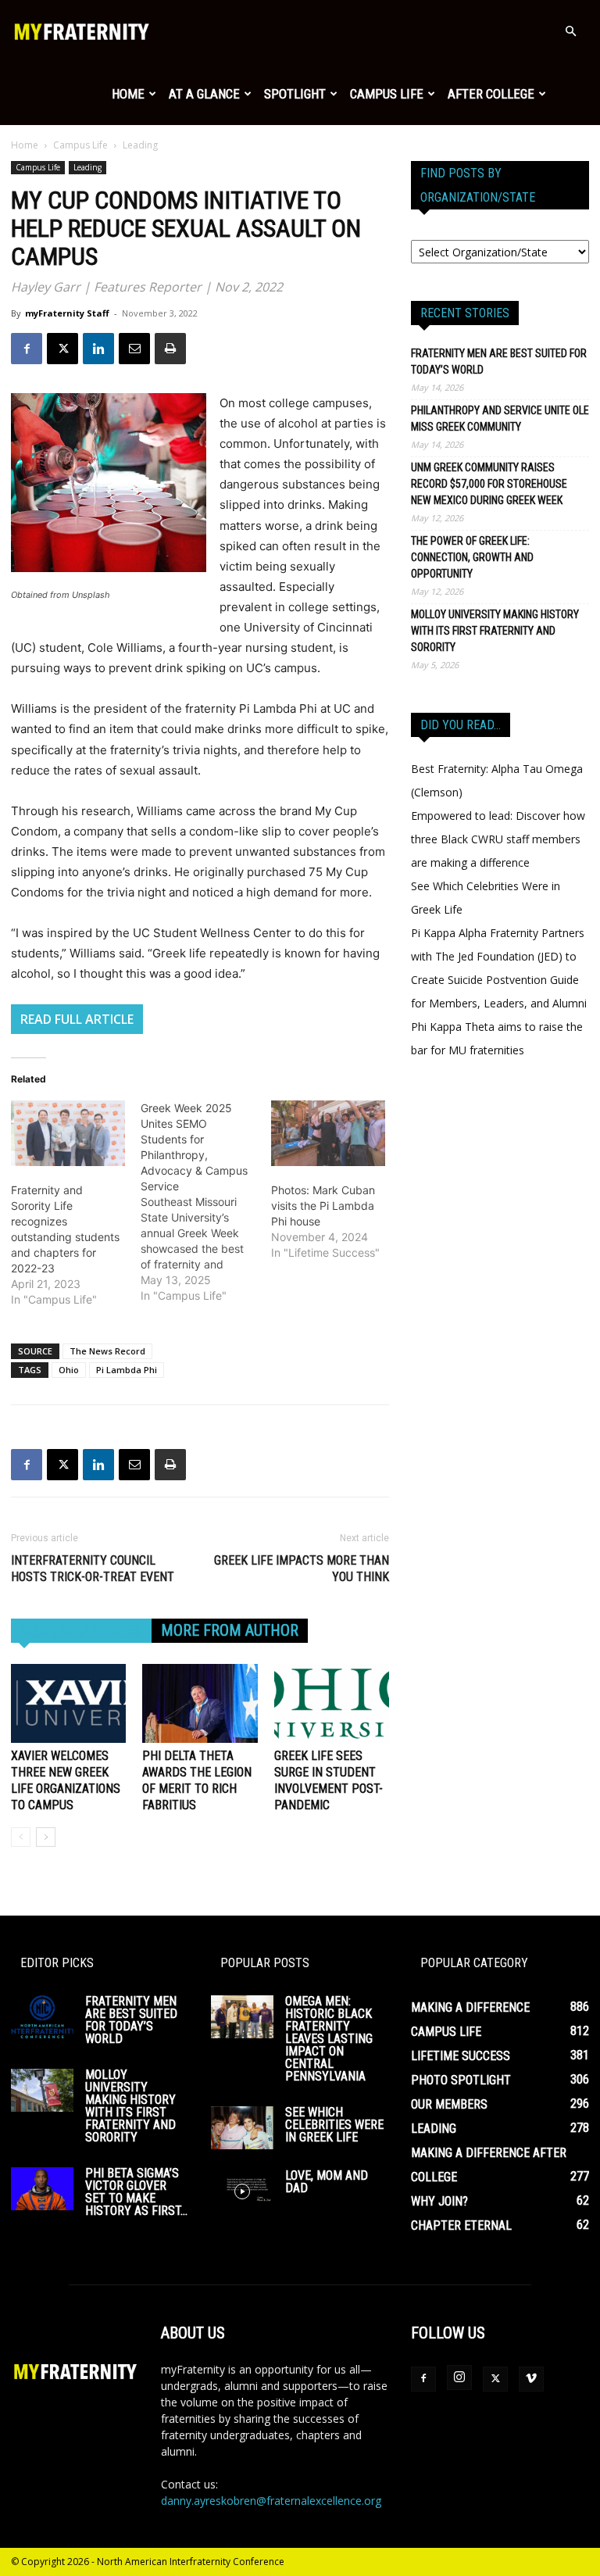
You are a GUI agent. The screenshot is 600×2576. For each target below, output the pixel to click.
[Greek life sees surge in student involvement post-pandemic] (332, 1703)
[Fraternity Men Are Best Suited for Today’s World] (42, 2017)
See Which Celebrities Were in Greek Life (334, 2125)
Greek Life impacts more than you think (302, 1569)
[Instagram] (459, 2377)
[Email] (134, 349)
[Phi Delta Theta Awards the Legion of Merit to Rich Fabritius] (200, 1703)
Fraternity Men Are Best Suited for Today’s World (499, 361)
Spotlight (295, 94)
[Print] (170, 349)
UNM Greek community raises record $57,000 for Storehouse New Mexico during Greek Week (489, 484)
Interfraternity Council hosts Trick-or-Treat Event (94, 1569)
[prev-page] (21, 1837)
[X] (62, 349)
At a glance (204, 94)
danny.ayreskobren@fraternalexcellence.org (271, 2501)
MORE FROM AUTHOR (230, 1630)
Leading (87, 167)
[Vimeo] (531, 2379)
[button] (570, 32)
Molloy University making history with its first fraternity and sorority (495, 631)
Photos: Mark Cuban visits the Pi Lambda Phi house (323, 1206)
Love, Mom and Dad (327, 2182)
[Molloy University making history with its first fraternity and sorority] (42, 2090)
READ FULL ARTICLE (77, 1019)
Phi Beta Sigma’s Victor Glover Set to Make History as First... (136, 2192)
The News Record (107, 1351)
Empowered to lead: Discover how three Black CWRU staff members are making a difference (498, 839)
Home (128, 94)
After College (491, 94)
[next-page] (46, 1837)
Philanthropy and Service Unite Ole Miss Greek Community (500, 419)
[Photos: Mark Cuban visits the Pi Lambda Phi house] (328, 1133)
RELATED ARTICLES (81, 1630)
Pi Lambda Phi (127, 1370)
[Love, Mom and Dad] (242, 2191)
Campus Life (387, 94)
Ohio (69, 1370)
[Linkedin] (98, 349)
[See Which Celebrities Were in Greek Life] (242, 2128)
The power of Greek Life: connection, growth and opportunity (472, 557)
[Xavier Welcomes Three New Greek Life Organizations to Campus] (68, 1703)
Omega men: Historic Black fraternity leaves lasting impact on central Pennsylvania (329, 2039)
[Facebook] (27, 349)
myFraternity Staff (67, 313)
